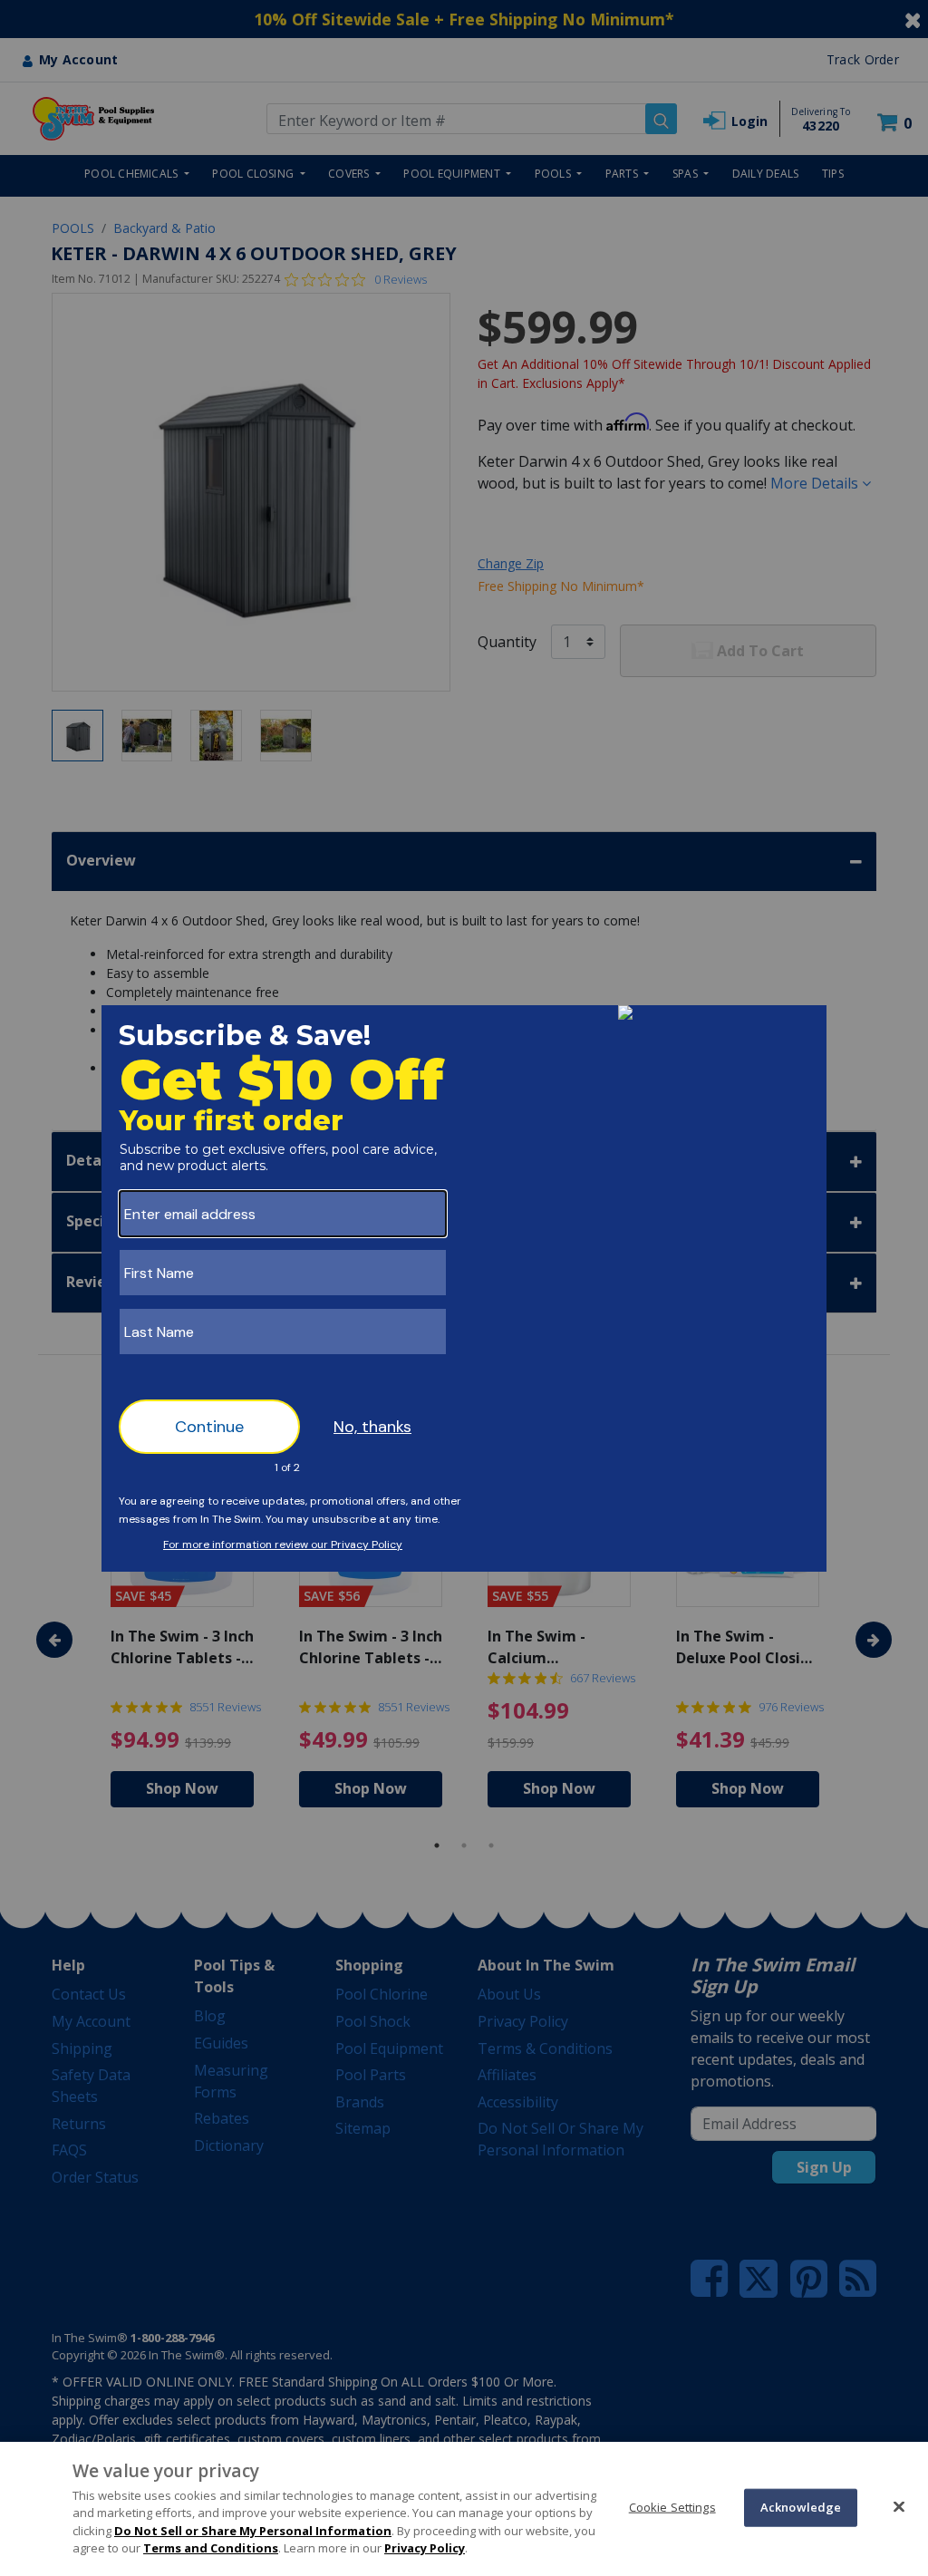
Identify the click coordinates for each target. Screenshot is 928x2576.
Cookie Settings (672, 2507)
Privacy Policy (425, 2548)
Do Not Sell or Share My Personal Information (253, 2531)
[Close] (899, 2506)
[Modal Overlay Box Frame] (464, 1288)
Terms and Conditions (211, 2548)
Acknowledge (801, 2507)
